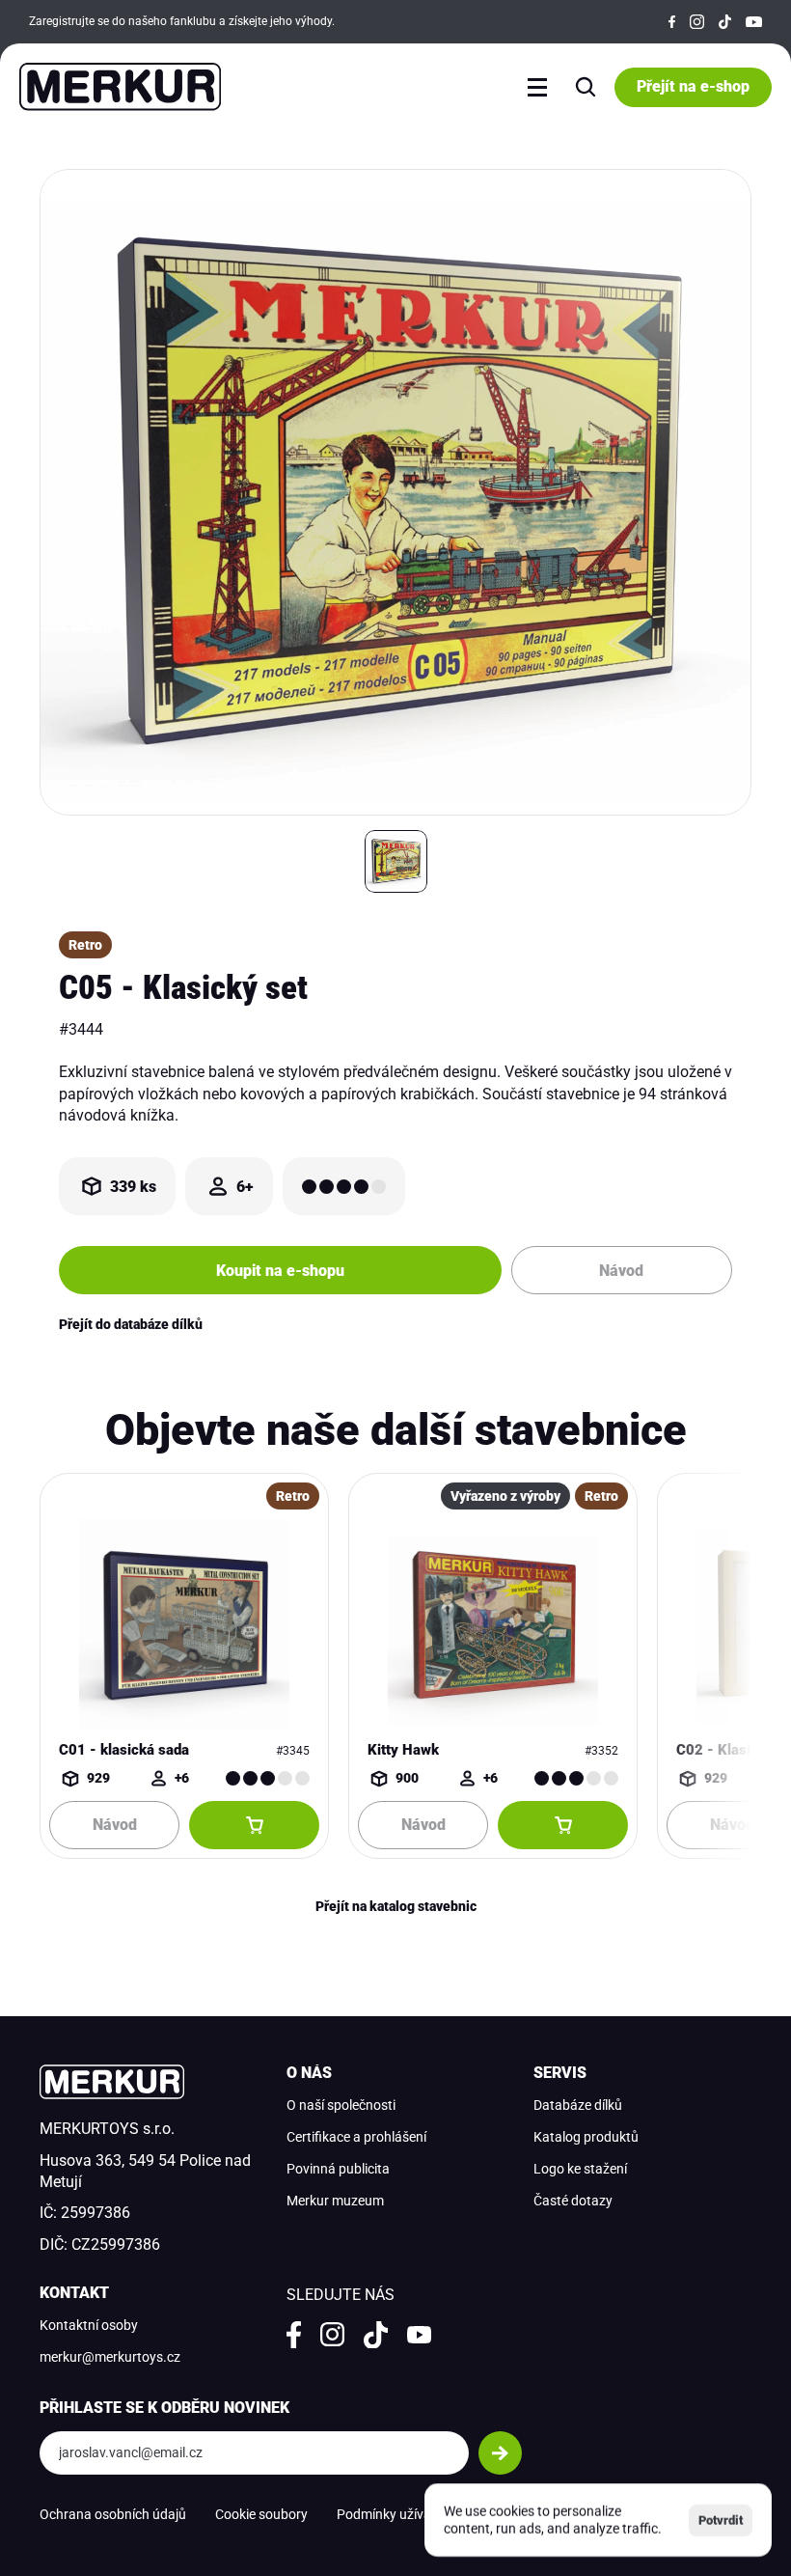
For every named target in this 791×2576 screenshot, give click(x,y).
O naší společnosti (341, 2105)
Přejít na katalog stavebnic (396, 1906)
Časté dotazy (573, 2201)
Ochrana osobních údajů (113, 2514)
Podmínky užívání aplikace (415, 2514)
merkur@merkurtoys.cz (110, 2357)
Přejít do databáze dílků (131, 1324)
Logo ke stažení (580, 2169)
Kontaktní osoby (89, 2325)
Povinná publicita (338, 2169)
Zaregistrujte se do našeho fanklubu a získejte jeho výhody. (182, 21)
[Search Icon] (586, 87)
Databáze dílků (578, 2105)
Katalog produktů (586, 2137)
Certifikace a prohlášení (356, 2137)
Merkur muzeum (335, 2201)
